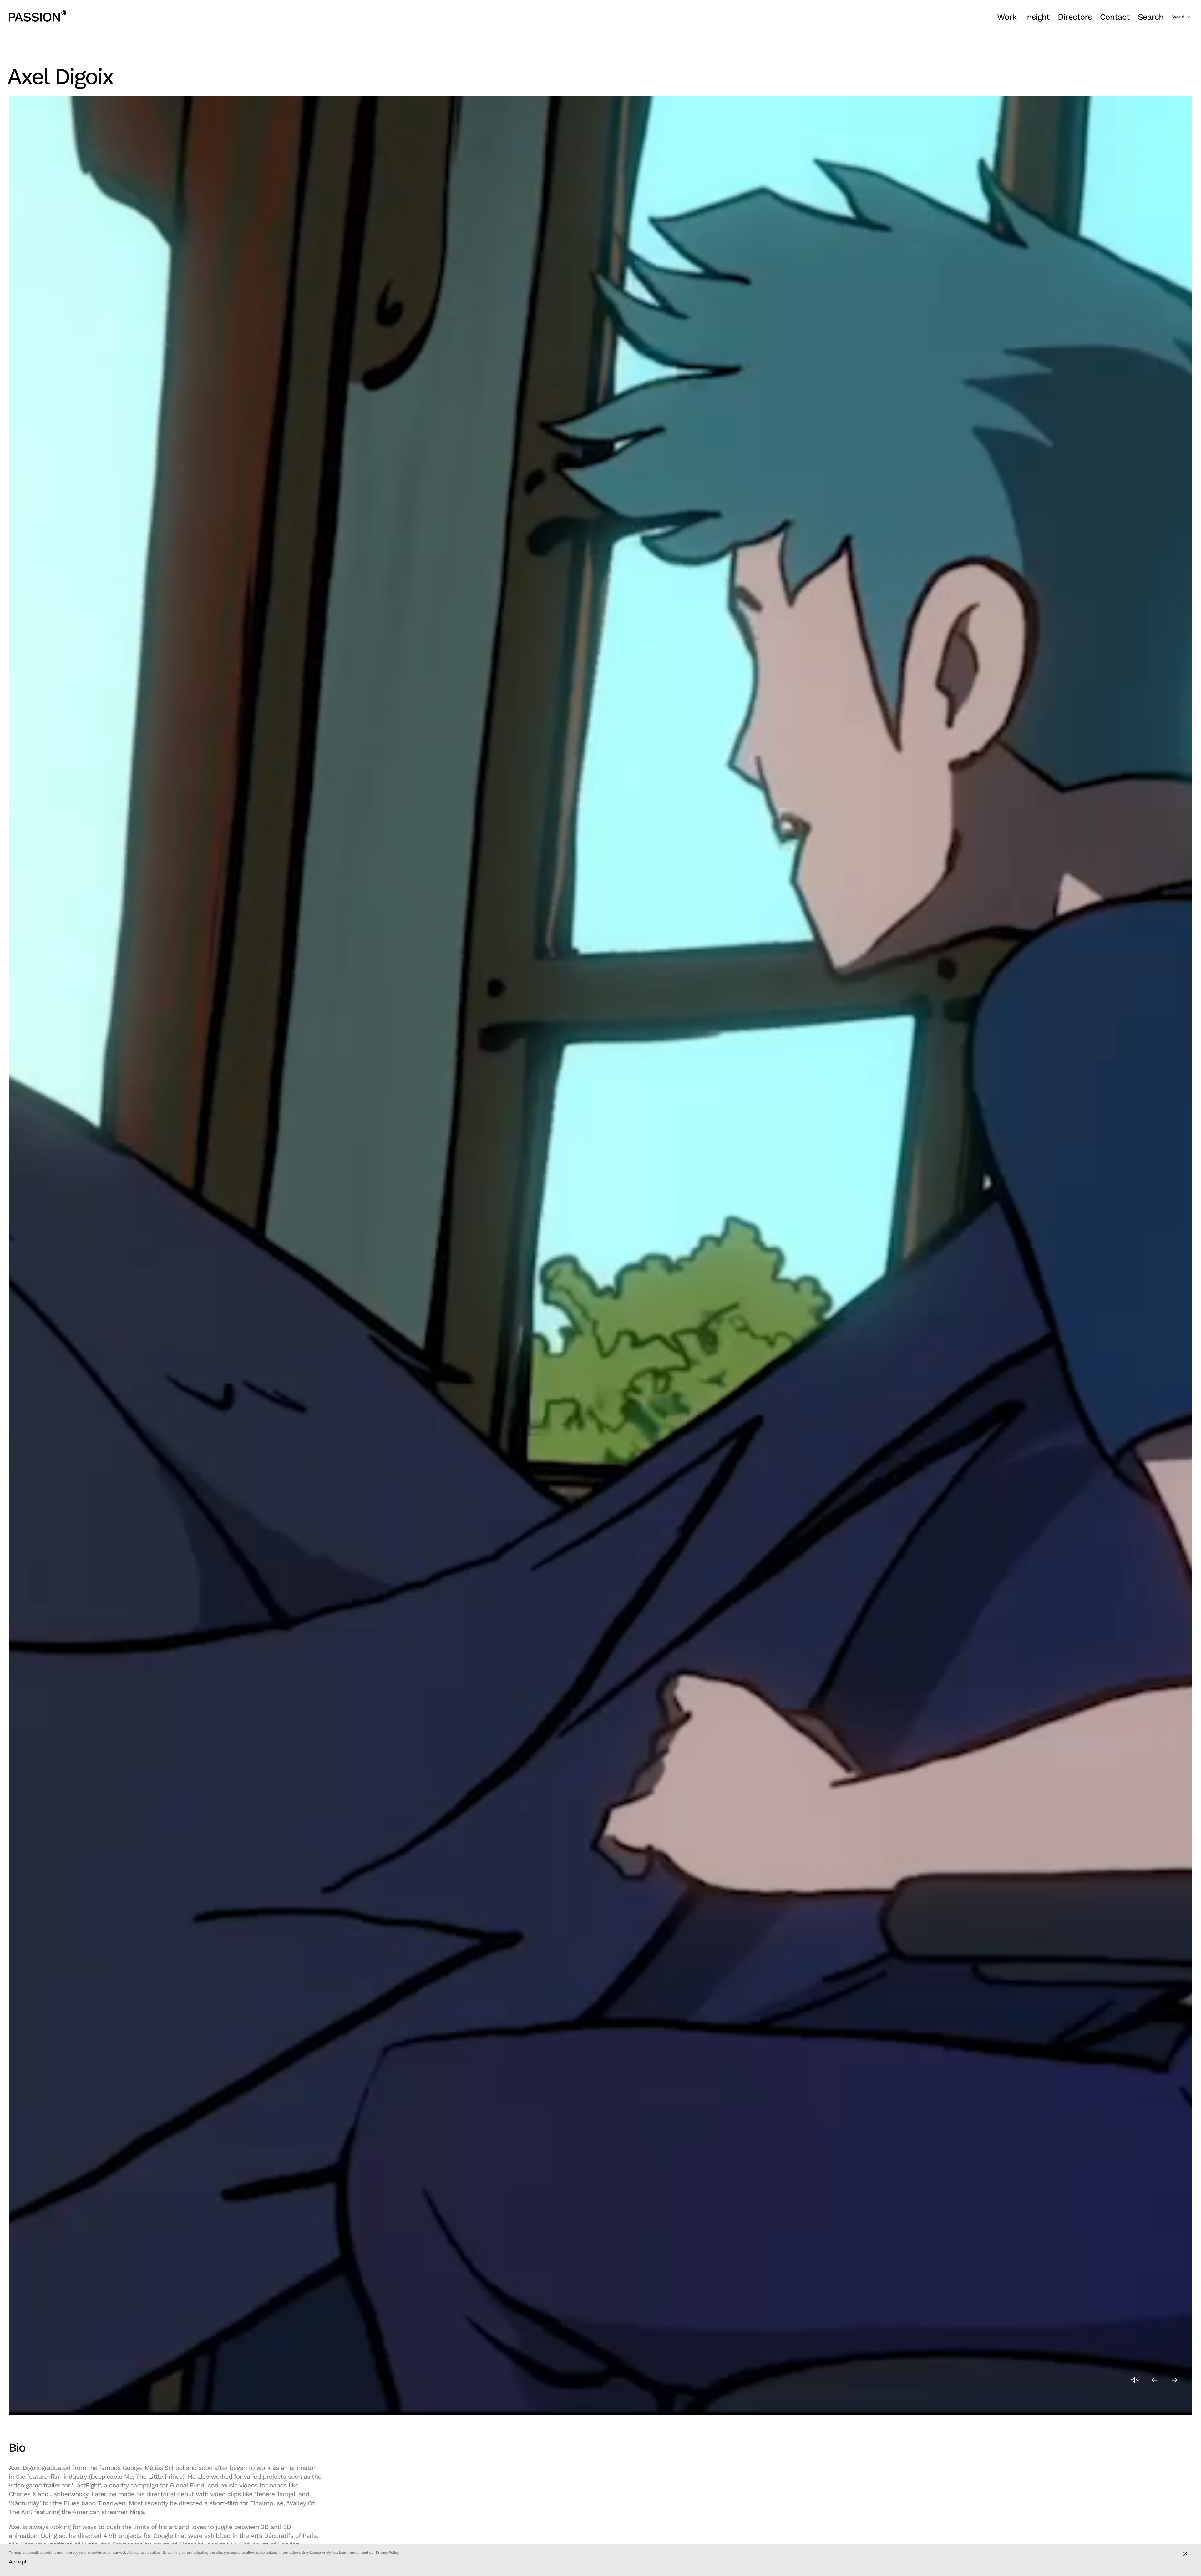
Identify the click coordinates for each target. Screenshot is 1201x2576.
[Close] (1185, 2554)
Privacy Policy (387, 2553)
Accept (18, 2561)
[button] (1155, 2380)
